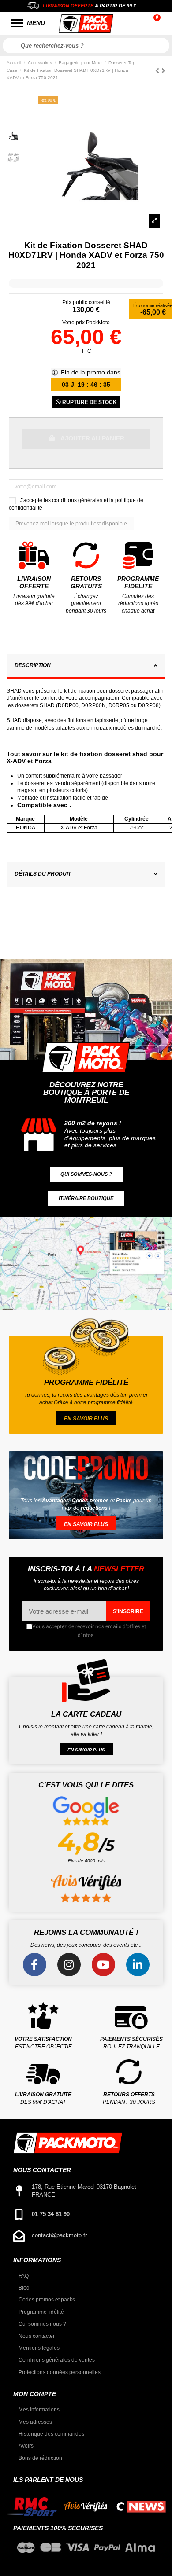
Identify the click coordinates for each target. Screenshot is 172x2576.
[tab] (86, 667)
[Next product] (163, 71)
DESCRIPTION (33, 665)
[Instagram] (69, 1965)
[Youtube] (103, 1965)
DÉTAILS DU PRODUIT (43, 874)
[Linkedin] (138, 1965)
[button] (86, 1174)
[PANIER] (158, 23)
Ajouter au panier (92, 438)
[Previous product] (158, 71)
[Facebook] (35, 1965)
